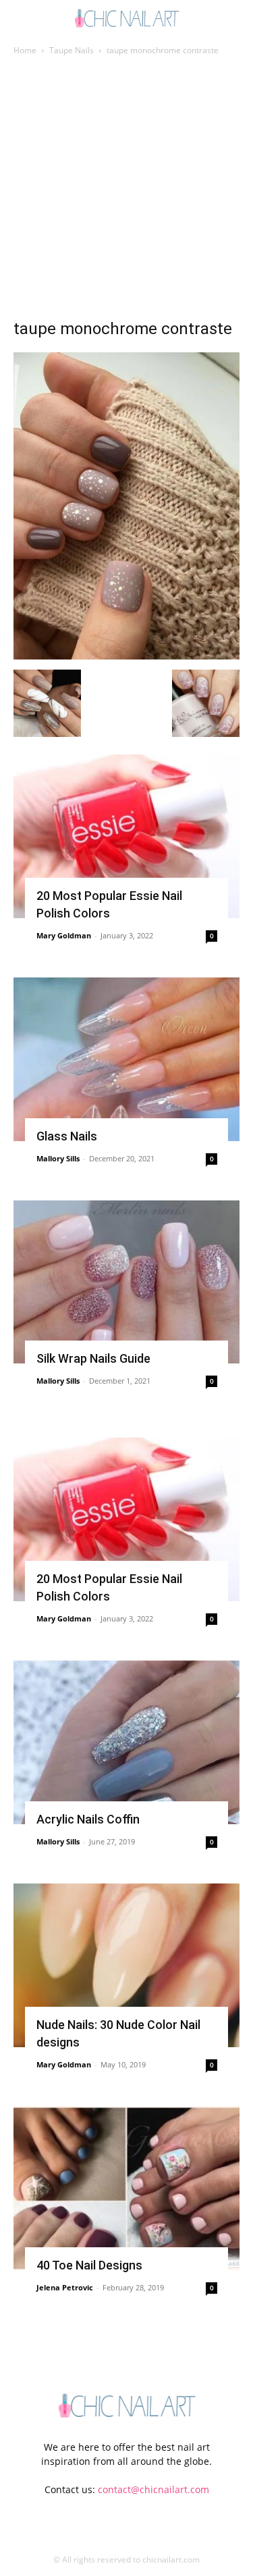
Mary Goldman (64, 935)
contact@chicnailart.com (153, 2489)
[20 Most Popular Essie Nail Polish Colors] (126, 836)
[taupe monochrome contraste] (126, 656)
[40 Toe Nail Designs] (126, 2188)
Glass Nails (67, 1136)
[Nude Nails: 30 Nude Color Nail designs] (126, 1965)
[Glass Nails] (126, 1059)
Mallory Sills (58, 1158)
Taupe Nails (72, 50)
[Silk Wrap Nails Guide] (126, 1282)
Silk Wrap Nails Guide (93, 1358)
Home (25, 50)
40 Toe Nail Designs (89, 2265)
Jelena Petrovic (65, 2287)
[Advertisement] (126, 191)
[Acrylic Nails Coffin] (126, 1742)
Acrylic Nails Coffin (88, 1819)
